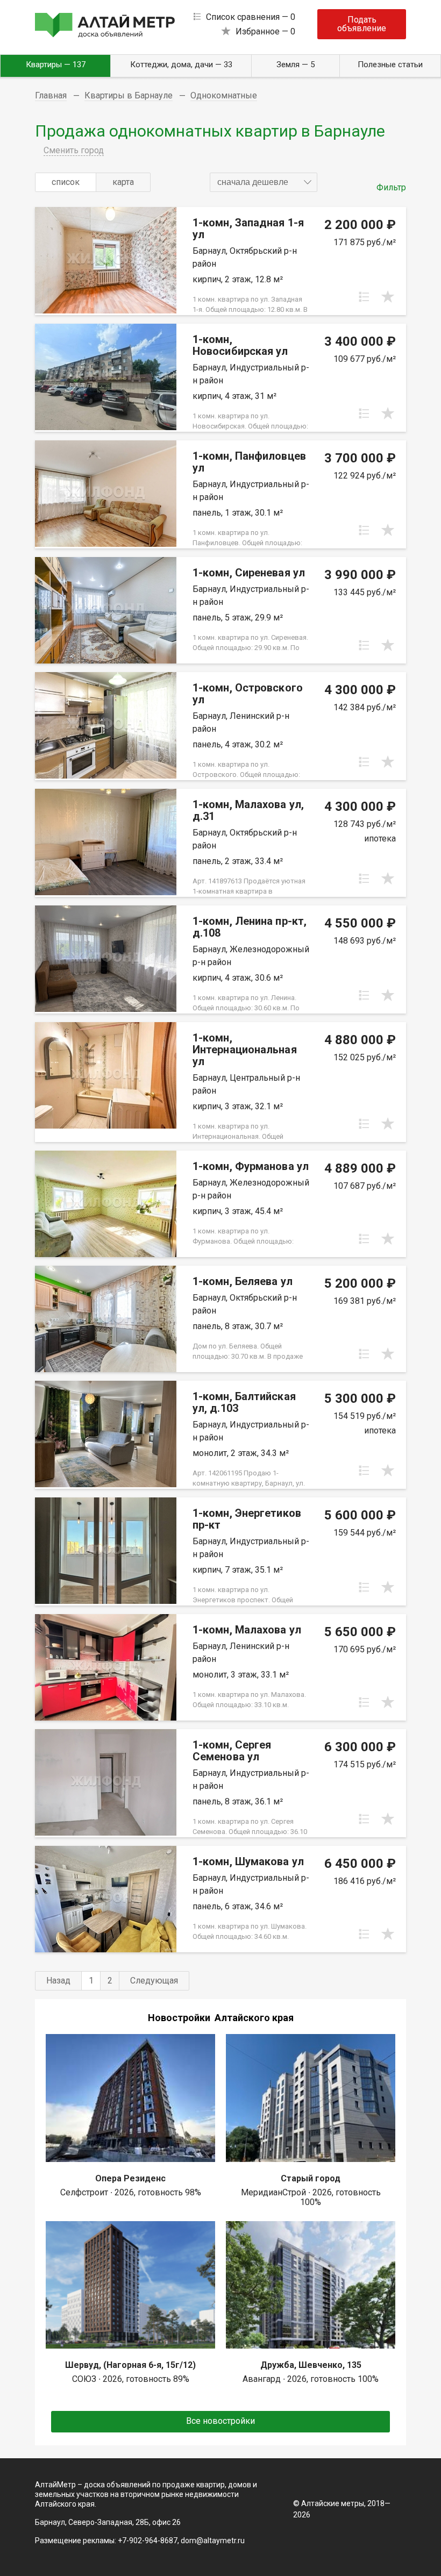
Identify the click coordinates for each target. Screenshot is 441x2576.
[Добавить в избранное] (388, 297)
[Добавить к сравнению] (364, 297)
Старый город (311, 2178)
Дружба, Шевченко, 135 (311, 2365)
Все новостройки (220, 2421)
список (66, 182)
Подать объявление (362, 24)
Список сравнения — (251, 17)
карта (123, 182)
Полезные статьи (390, 65)
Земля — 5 (296, 65)
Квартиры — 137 (56, 65)
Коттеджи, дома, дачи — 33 (181, 65)
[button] (264, 182)
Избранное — (265, 31)
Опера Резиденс (130, 2178)
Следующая (154, 1981)
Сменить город (74, 150)
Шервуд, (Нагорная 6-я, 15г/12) (130, 2365)
